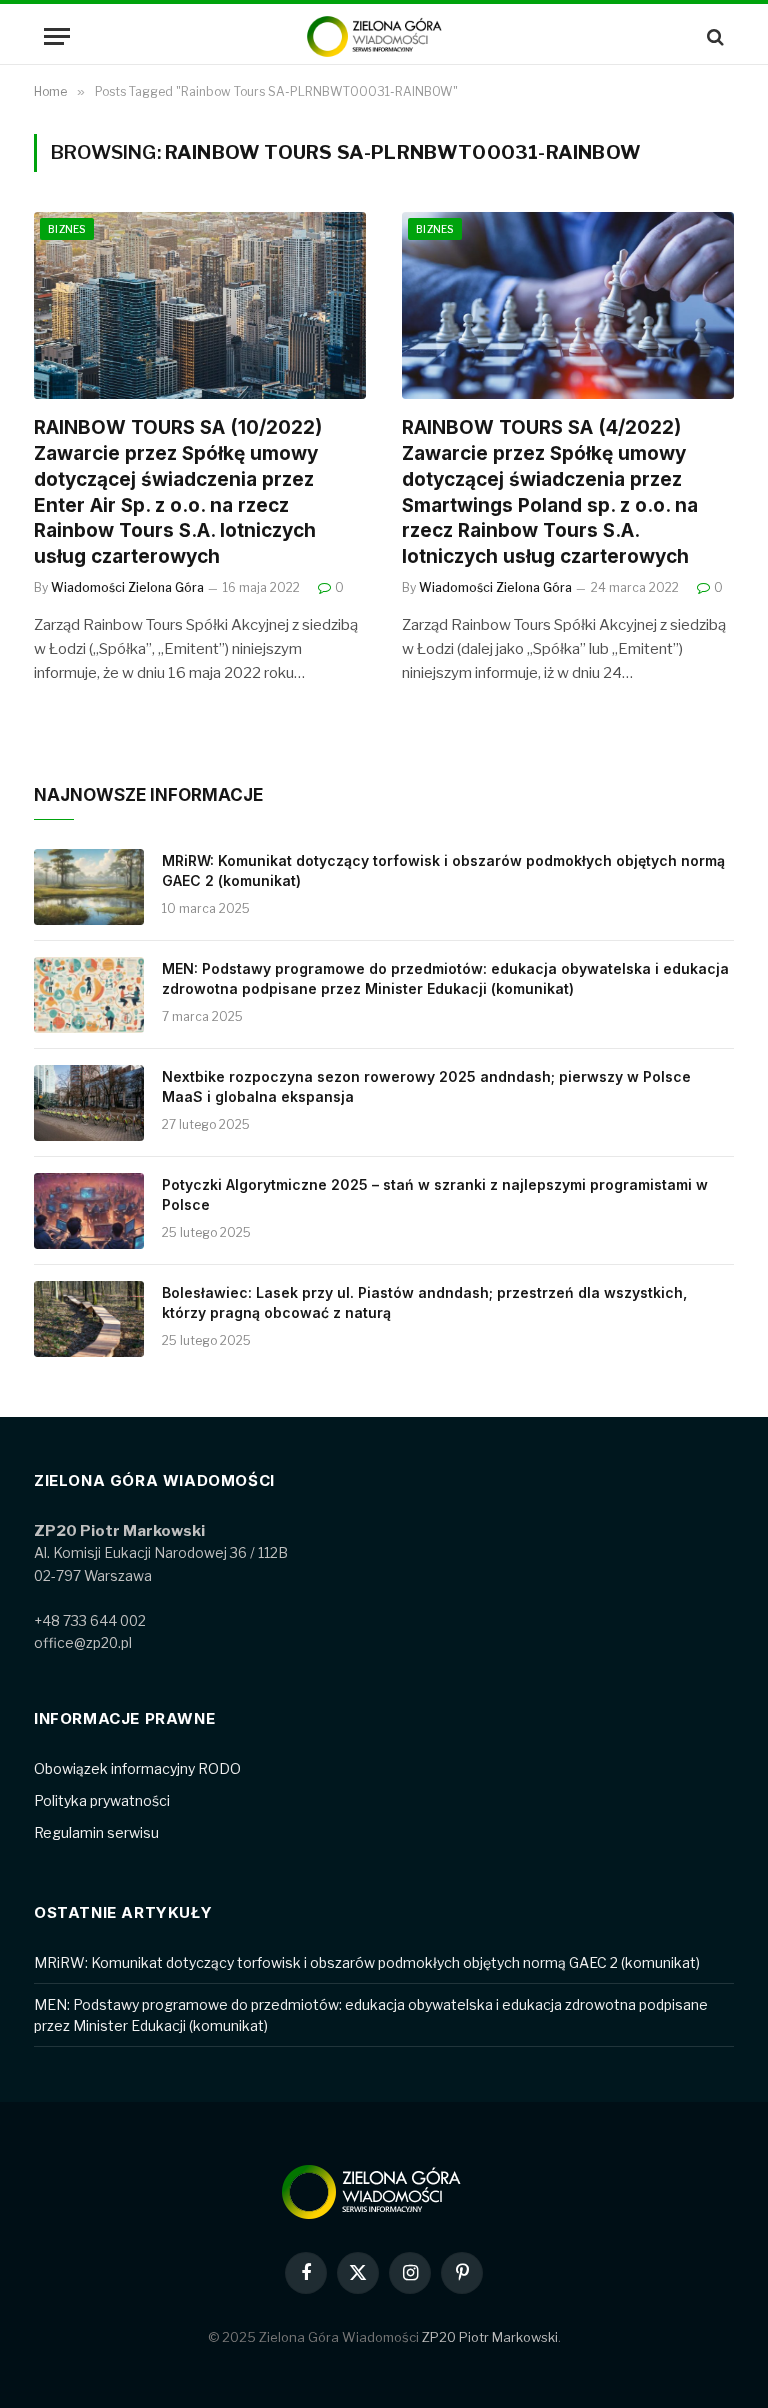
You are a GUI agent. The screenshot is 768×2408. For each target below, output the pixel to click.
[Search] (713, 36)
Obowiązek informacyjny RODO (137, 1768)
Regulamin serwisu (96, 1832)
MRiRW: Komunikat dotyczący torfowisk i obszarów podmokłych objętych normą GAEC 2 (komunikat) (443, 870)
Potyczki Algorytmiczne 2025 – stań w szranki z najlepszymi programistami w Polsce (435, 1194)
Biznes (67, 229)
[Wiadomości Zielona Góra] (384, 36)
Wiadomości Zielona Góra (127, 587)
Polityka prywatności (102, 1800)
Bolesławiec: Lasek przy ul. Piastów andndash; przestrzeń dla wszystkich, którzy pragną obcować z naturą (424, 1302)
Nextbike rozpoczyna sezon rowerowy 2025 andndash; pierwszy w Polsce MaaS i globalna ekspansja (426, 1086)
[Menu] (57, 36)
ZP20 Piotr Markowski (490, 2337)
